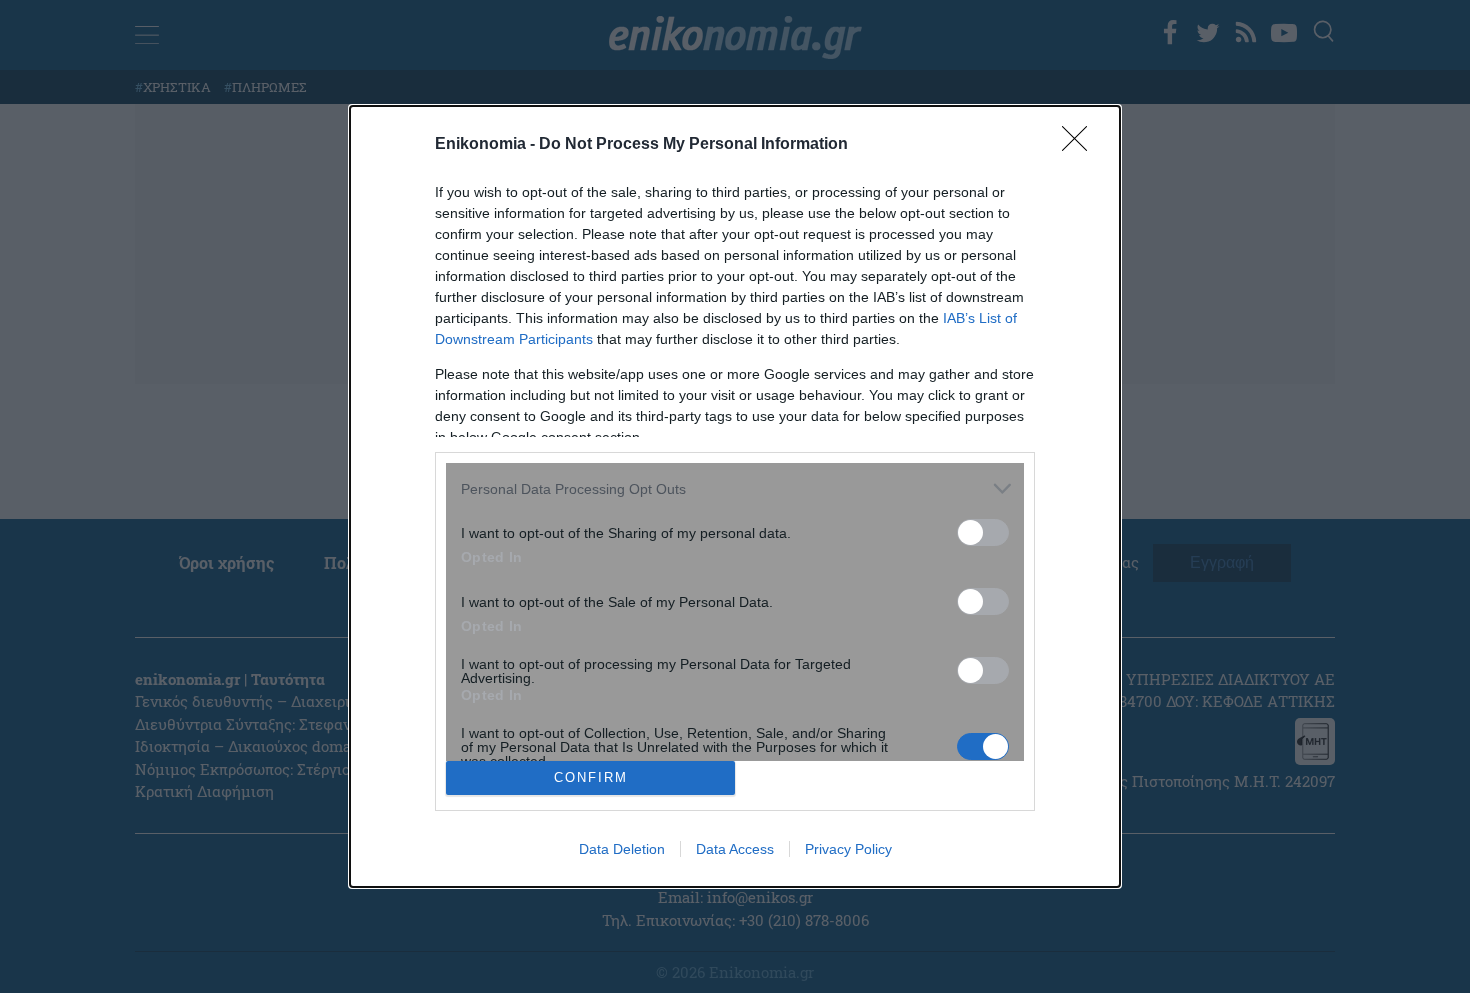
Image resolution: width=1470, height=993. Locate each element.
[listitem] (735, 488)
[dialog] (735, 496)
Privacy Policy (848, 849)
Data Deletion (622, 849)
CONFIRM (591, 777)
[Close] (1081, 145)
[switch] (983, 532)
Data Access (735, 849)
